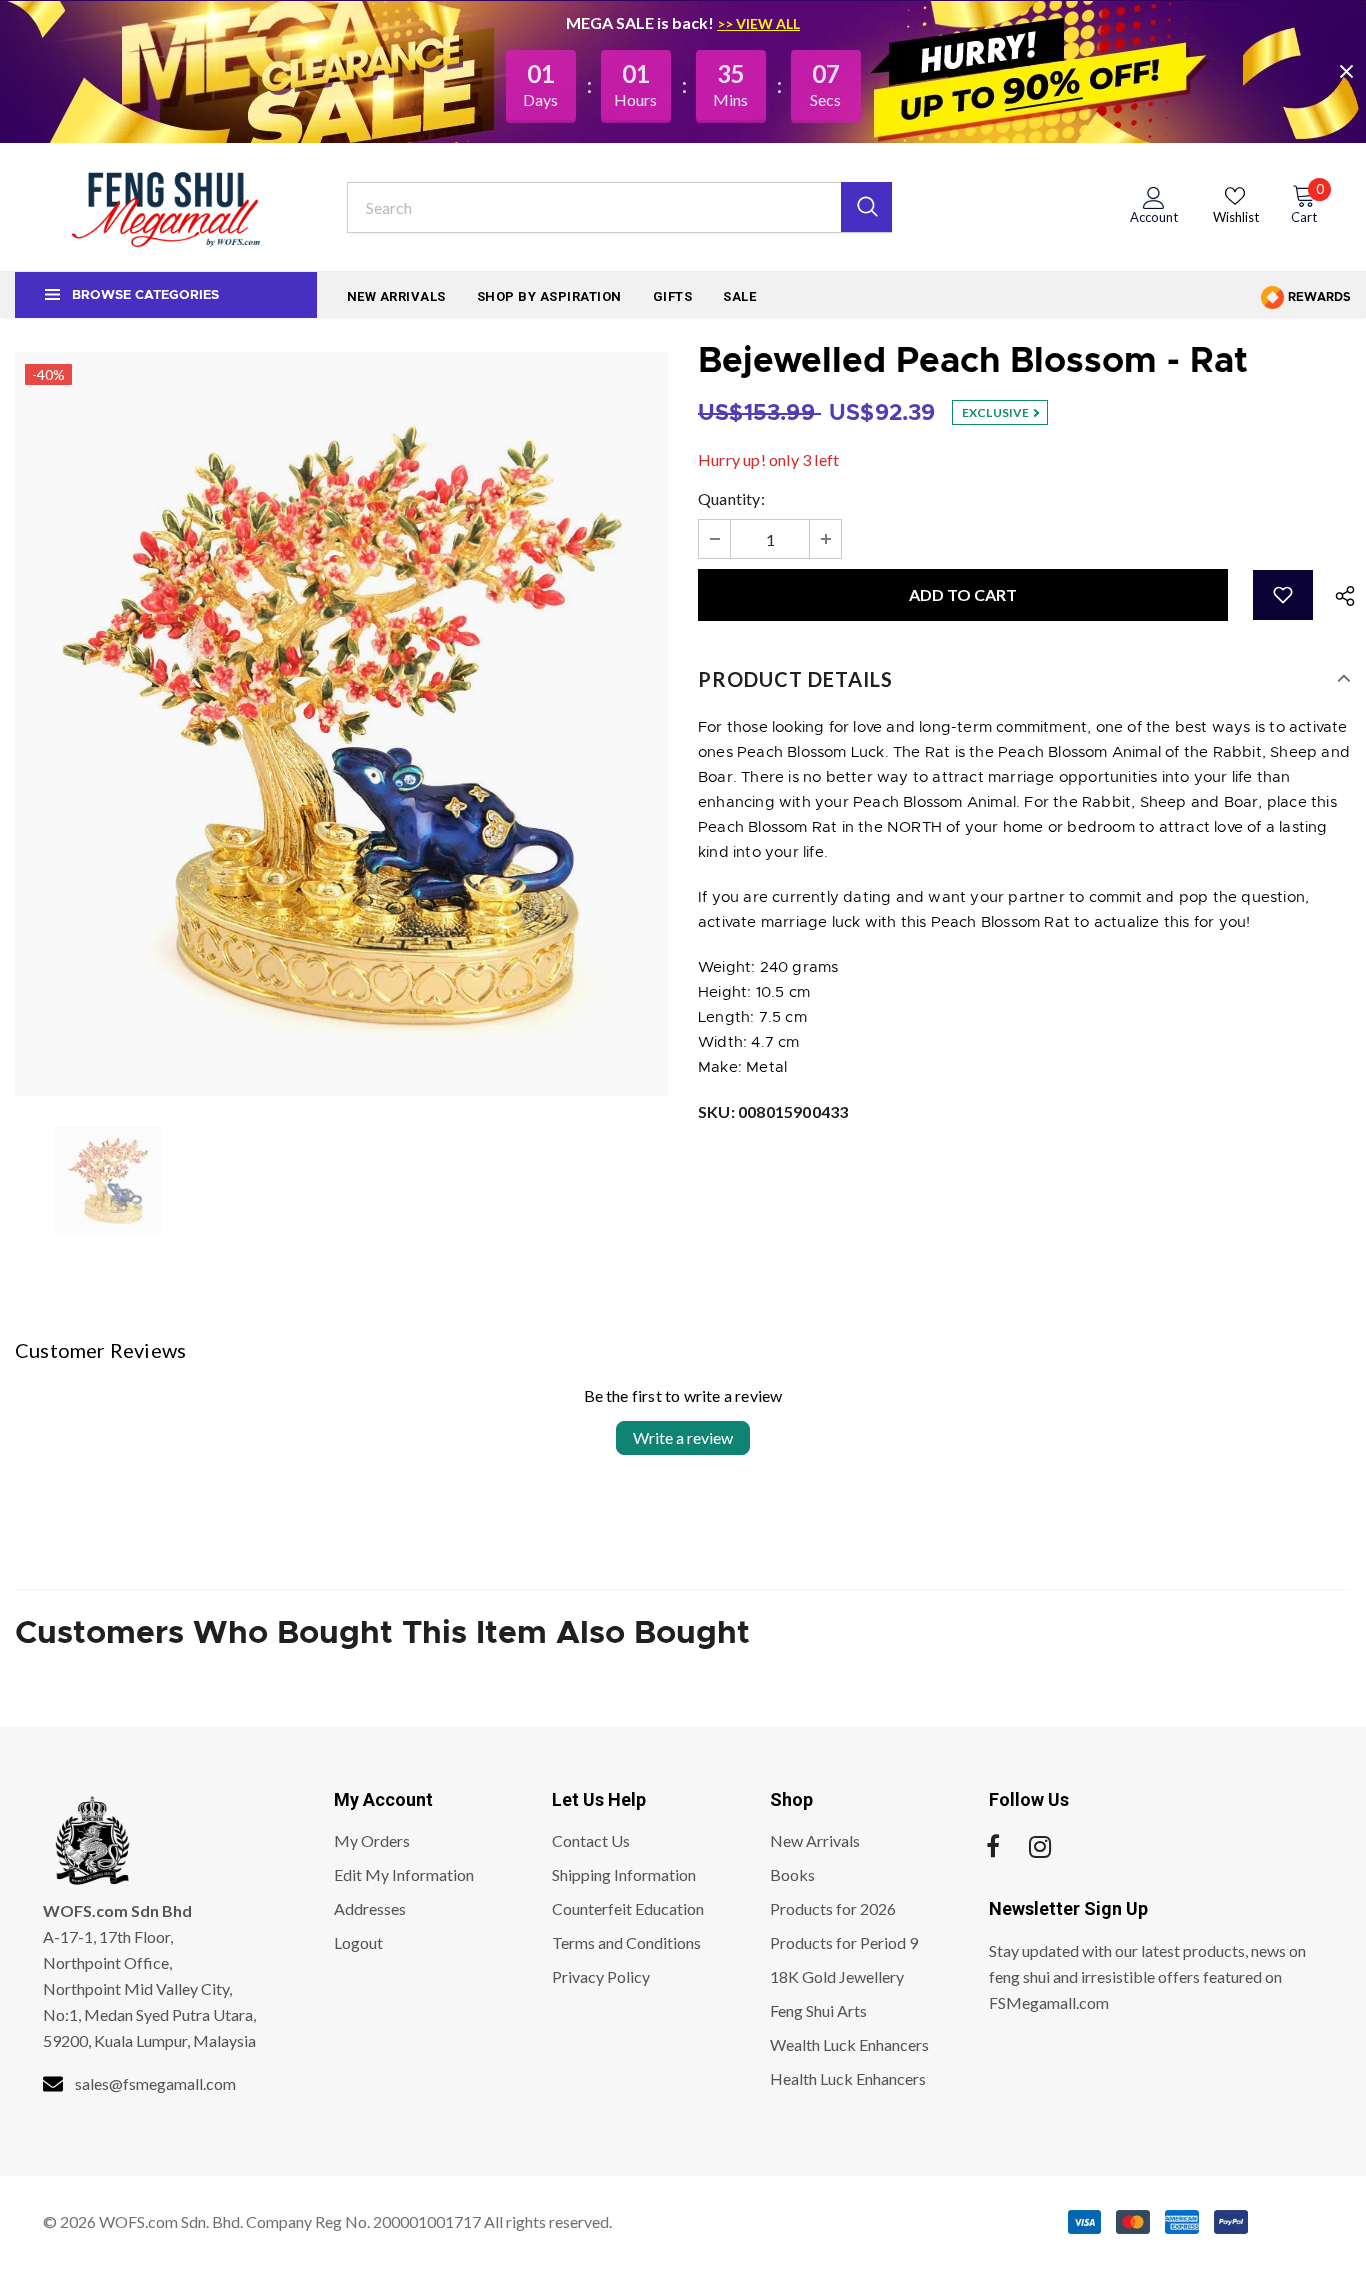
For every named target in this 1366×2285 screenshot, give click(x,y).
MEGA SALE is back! (641, 22)
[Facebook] (993, 1847)
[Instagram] (1040, 1847)
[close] (1346, 71)
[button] (1283, 595)
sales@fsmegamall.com (155, 2083)
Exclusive (997, 412)
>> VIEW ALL (758, 23)
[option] (341, 724)
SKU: (773, 1111)
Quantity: (731, 498)
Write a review (683, 1437)
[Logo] (166, 207)
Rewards (1318, 297)
